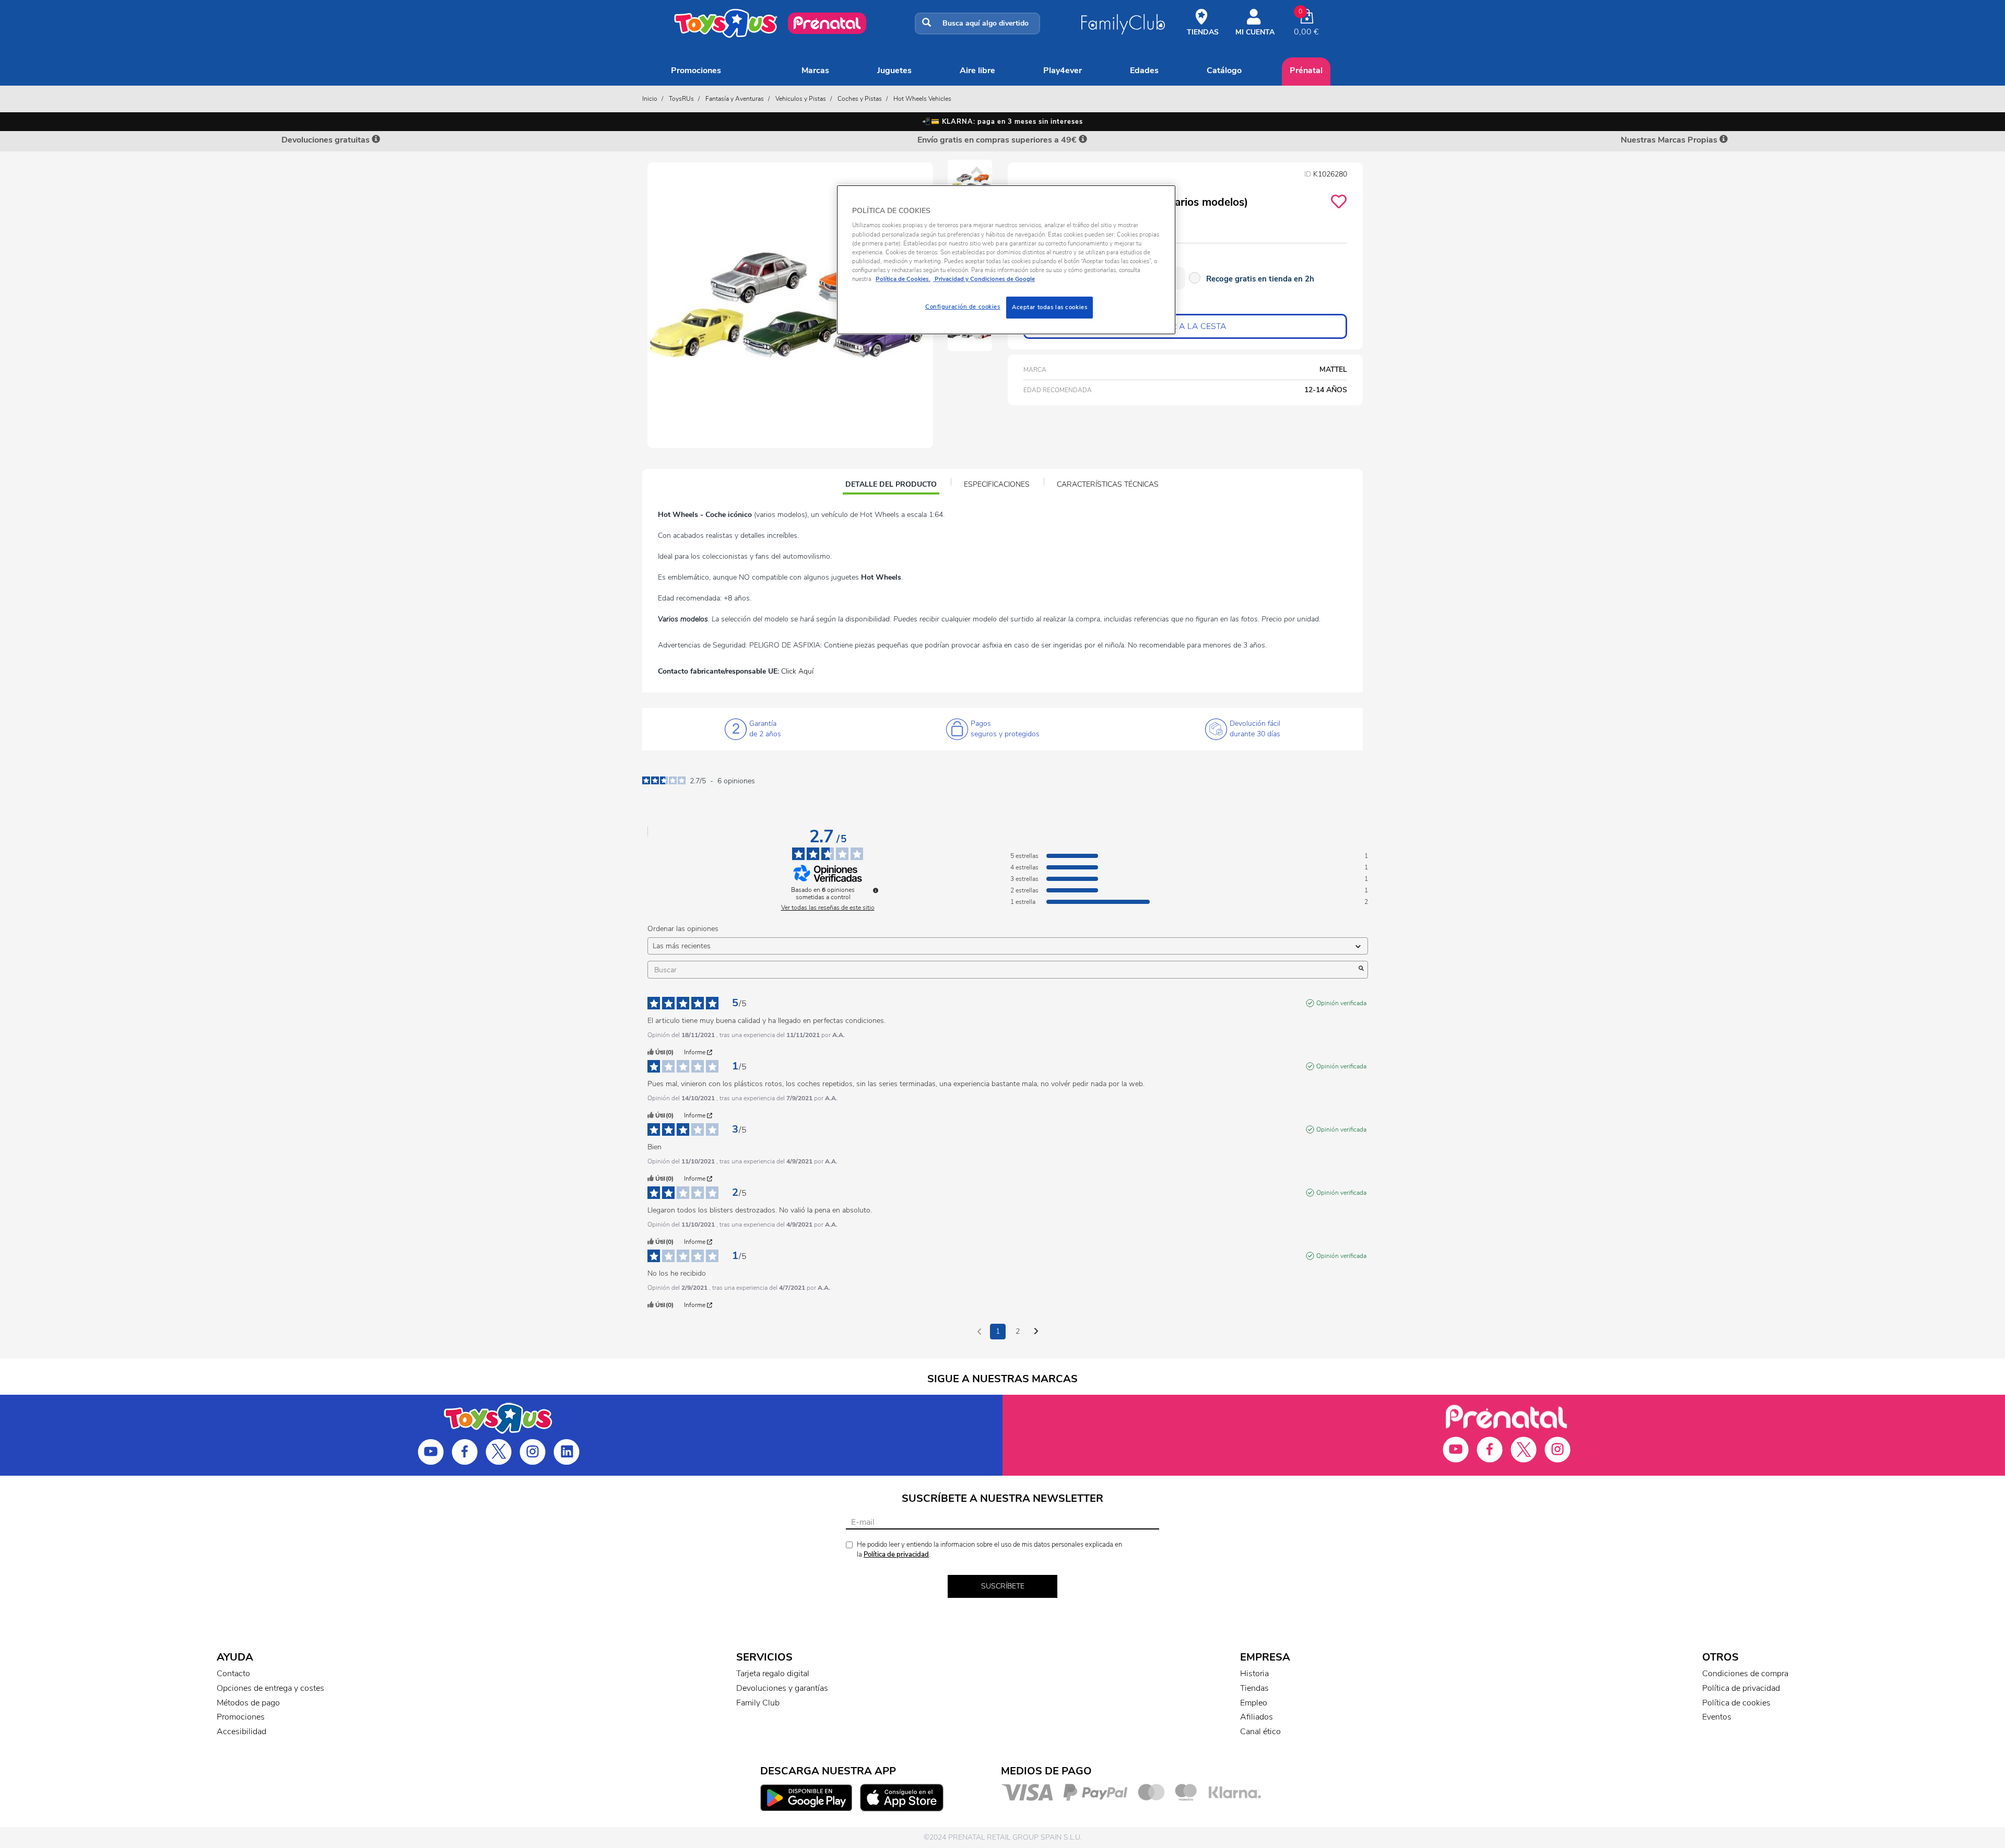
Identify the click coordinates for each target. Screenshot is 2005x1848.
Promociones (696, 70)
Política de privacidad (896, 1555)
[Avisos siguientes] (1036, 1332)
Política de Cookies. (903, 279)
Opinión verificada (1341, 1003)
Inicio (650, 99)
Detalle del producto (891, 486)
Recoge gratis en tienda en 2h (1260, 279)
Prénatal (1306, 70)
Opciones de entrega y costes (270, 1688)
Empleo (1254, 1703)
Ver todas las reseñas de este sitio (828, 908)
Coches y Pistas (860, 99)
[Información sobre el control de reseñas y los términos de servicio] (876, 890)
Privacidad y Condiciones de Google (984, 279)
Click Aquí (797, 671)
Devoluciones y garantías (782, 1688)
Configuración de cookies (963, 307)
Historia (1254, 1674)
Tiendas (1254, 1688)
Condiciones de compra (1745, 1674)
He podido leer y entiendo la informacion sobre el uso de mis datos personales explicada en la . (989, 1550)
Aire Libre (977, 70)
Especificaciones (997, 484)
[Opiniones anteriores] (979, 1331)
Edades (1144, 70)
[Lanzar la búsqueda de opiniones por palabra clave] (1361, 970)
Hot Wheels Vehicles (922, 99)
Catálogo (1224, 70)
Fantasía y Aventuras (735, 99)
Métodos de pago (248, 1703)
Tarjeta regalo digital (773, 1674)
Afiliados (1257, 1717)
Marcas (815, 70)
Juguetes (894, 70)
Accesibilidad (241, 1732)
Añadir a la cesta (1185, 326)
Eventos (1717, 1717)
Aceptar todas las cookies (1049, 307)
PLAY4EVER (1063, 70)
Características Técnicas (1108, 484)
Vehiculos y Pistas (801, 99)
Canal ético (1260, 1732)
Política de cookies (1736, 1703)
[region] (1006, 260)
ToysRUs (681, 99)
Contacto (233, 1674)
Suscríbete (1003, 1586)
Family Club (758, 1703)
